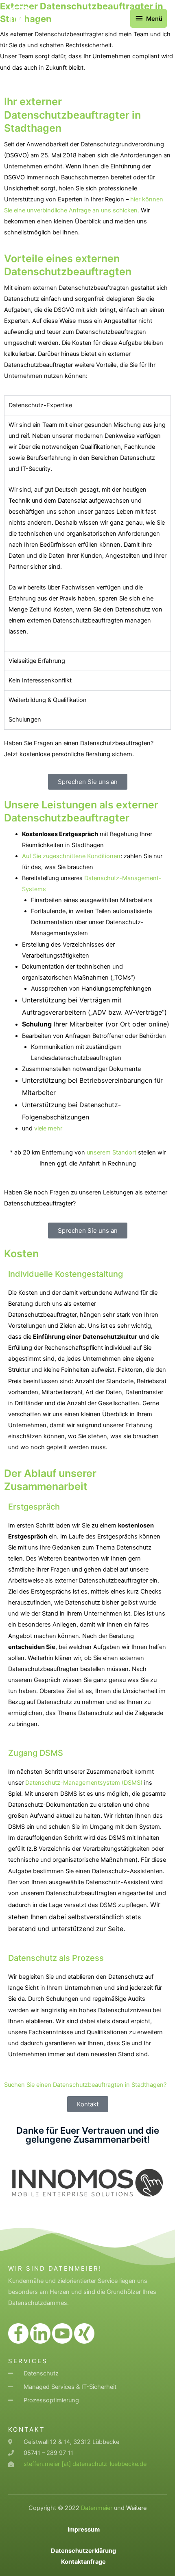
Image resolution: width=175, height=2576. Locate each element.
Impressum (84, 2530)
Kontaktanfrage (83, 2562)
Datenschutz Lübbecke (77, 14)
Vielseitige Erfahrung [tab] (37, 661)
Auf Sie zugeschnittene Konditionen (71, 856)
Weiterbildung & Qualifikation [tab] (48, 700)
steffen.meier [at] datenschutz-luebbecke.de (85, 2464)
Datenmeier (97, 2508)
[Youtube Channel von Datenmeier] (62, 2333)
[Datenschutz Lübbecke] (20, 18)
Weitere (136, 2508)
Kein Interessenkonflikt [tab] (40, 680)
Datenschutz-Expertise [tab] (40, 405)
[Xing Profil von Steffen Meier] (84, 2333)
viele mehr (48, 1128)
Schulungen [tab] (25, 720)
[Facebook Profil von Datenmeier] (18, 2333)
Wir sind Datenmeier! (55, 2268)
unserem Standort (112, 1152)
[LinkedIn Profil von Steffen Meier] (40, 2333)
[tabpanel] (87, 533)
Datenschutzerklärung (83, 2551)
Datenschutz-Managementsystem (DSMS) (84, 1783)
